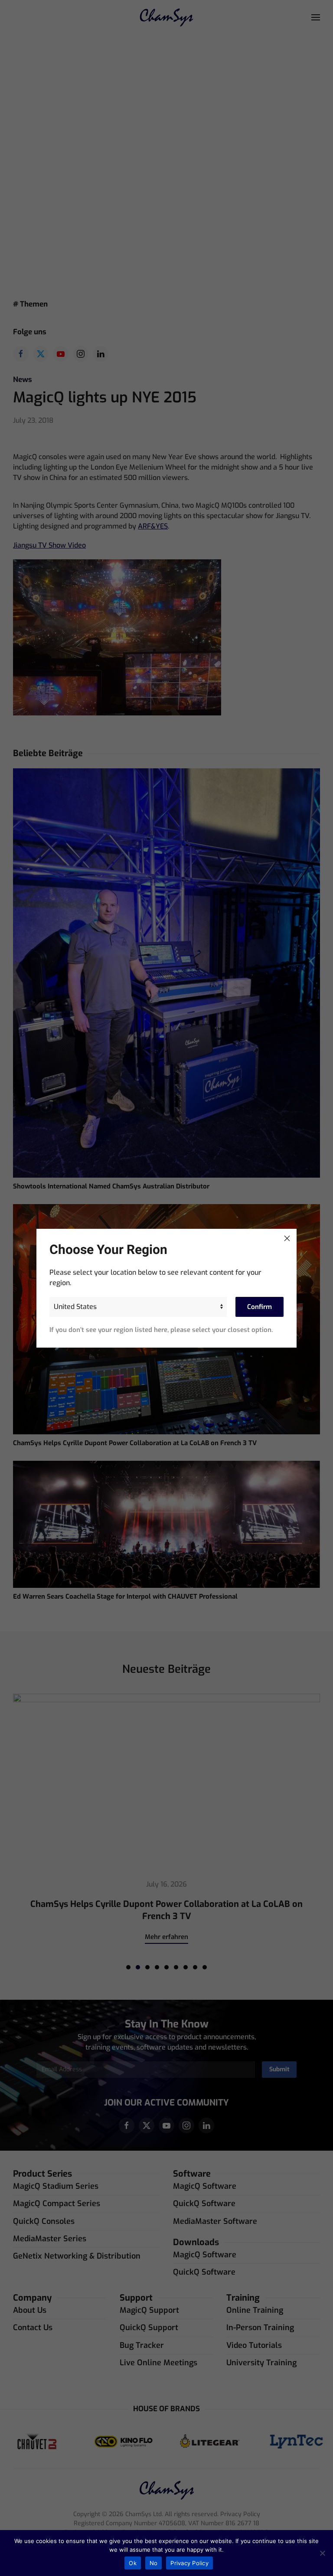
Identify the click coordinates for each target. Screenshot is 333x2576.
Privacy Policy (189, 2563)
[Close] (287, 1238)
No (154, 2563)
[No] (322, 2553)
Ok (133, 2563)
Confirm (260, 1307)
